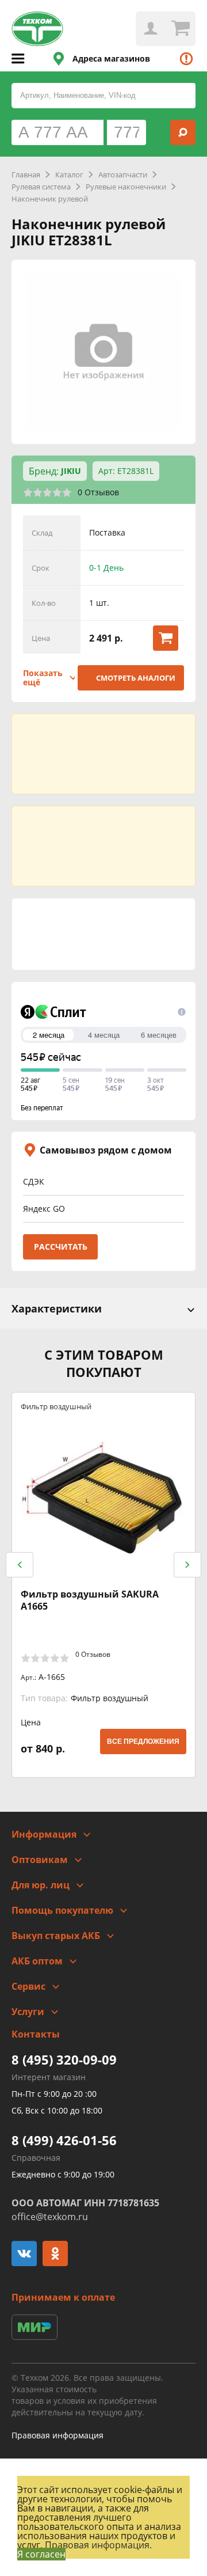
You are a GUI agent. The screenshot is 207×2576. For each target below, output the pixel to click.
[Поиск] (183, 132)
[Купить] (166, 638)
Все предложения (143, 1742)
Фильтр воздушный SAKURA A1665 (90, 1600)
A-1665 (43, 1677)
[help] (186, 59)
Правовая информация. (98, 2545)
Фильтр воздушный (56, 1406)
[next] (187, 1565)
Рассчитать (61, 1247)
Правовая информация (57, 2435)
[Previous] (20, 1565)
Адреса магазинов (111, 58)
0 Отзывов (98, 492)
